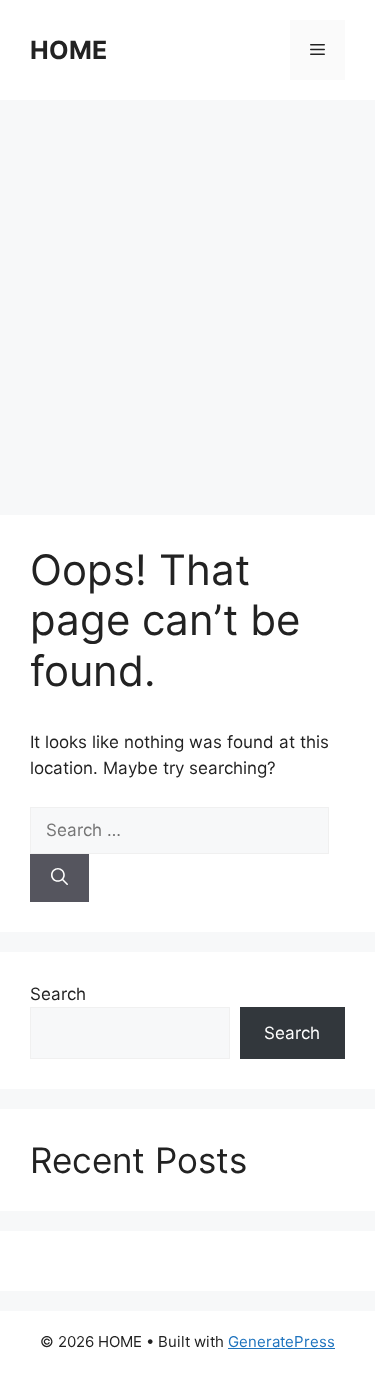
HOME (68, 50)
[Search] (59, 878)
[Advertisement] (187, 297)
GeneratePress (281, 1341)
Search (58, 994)
